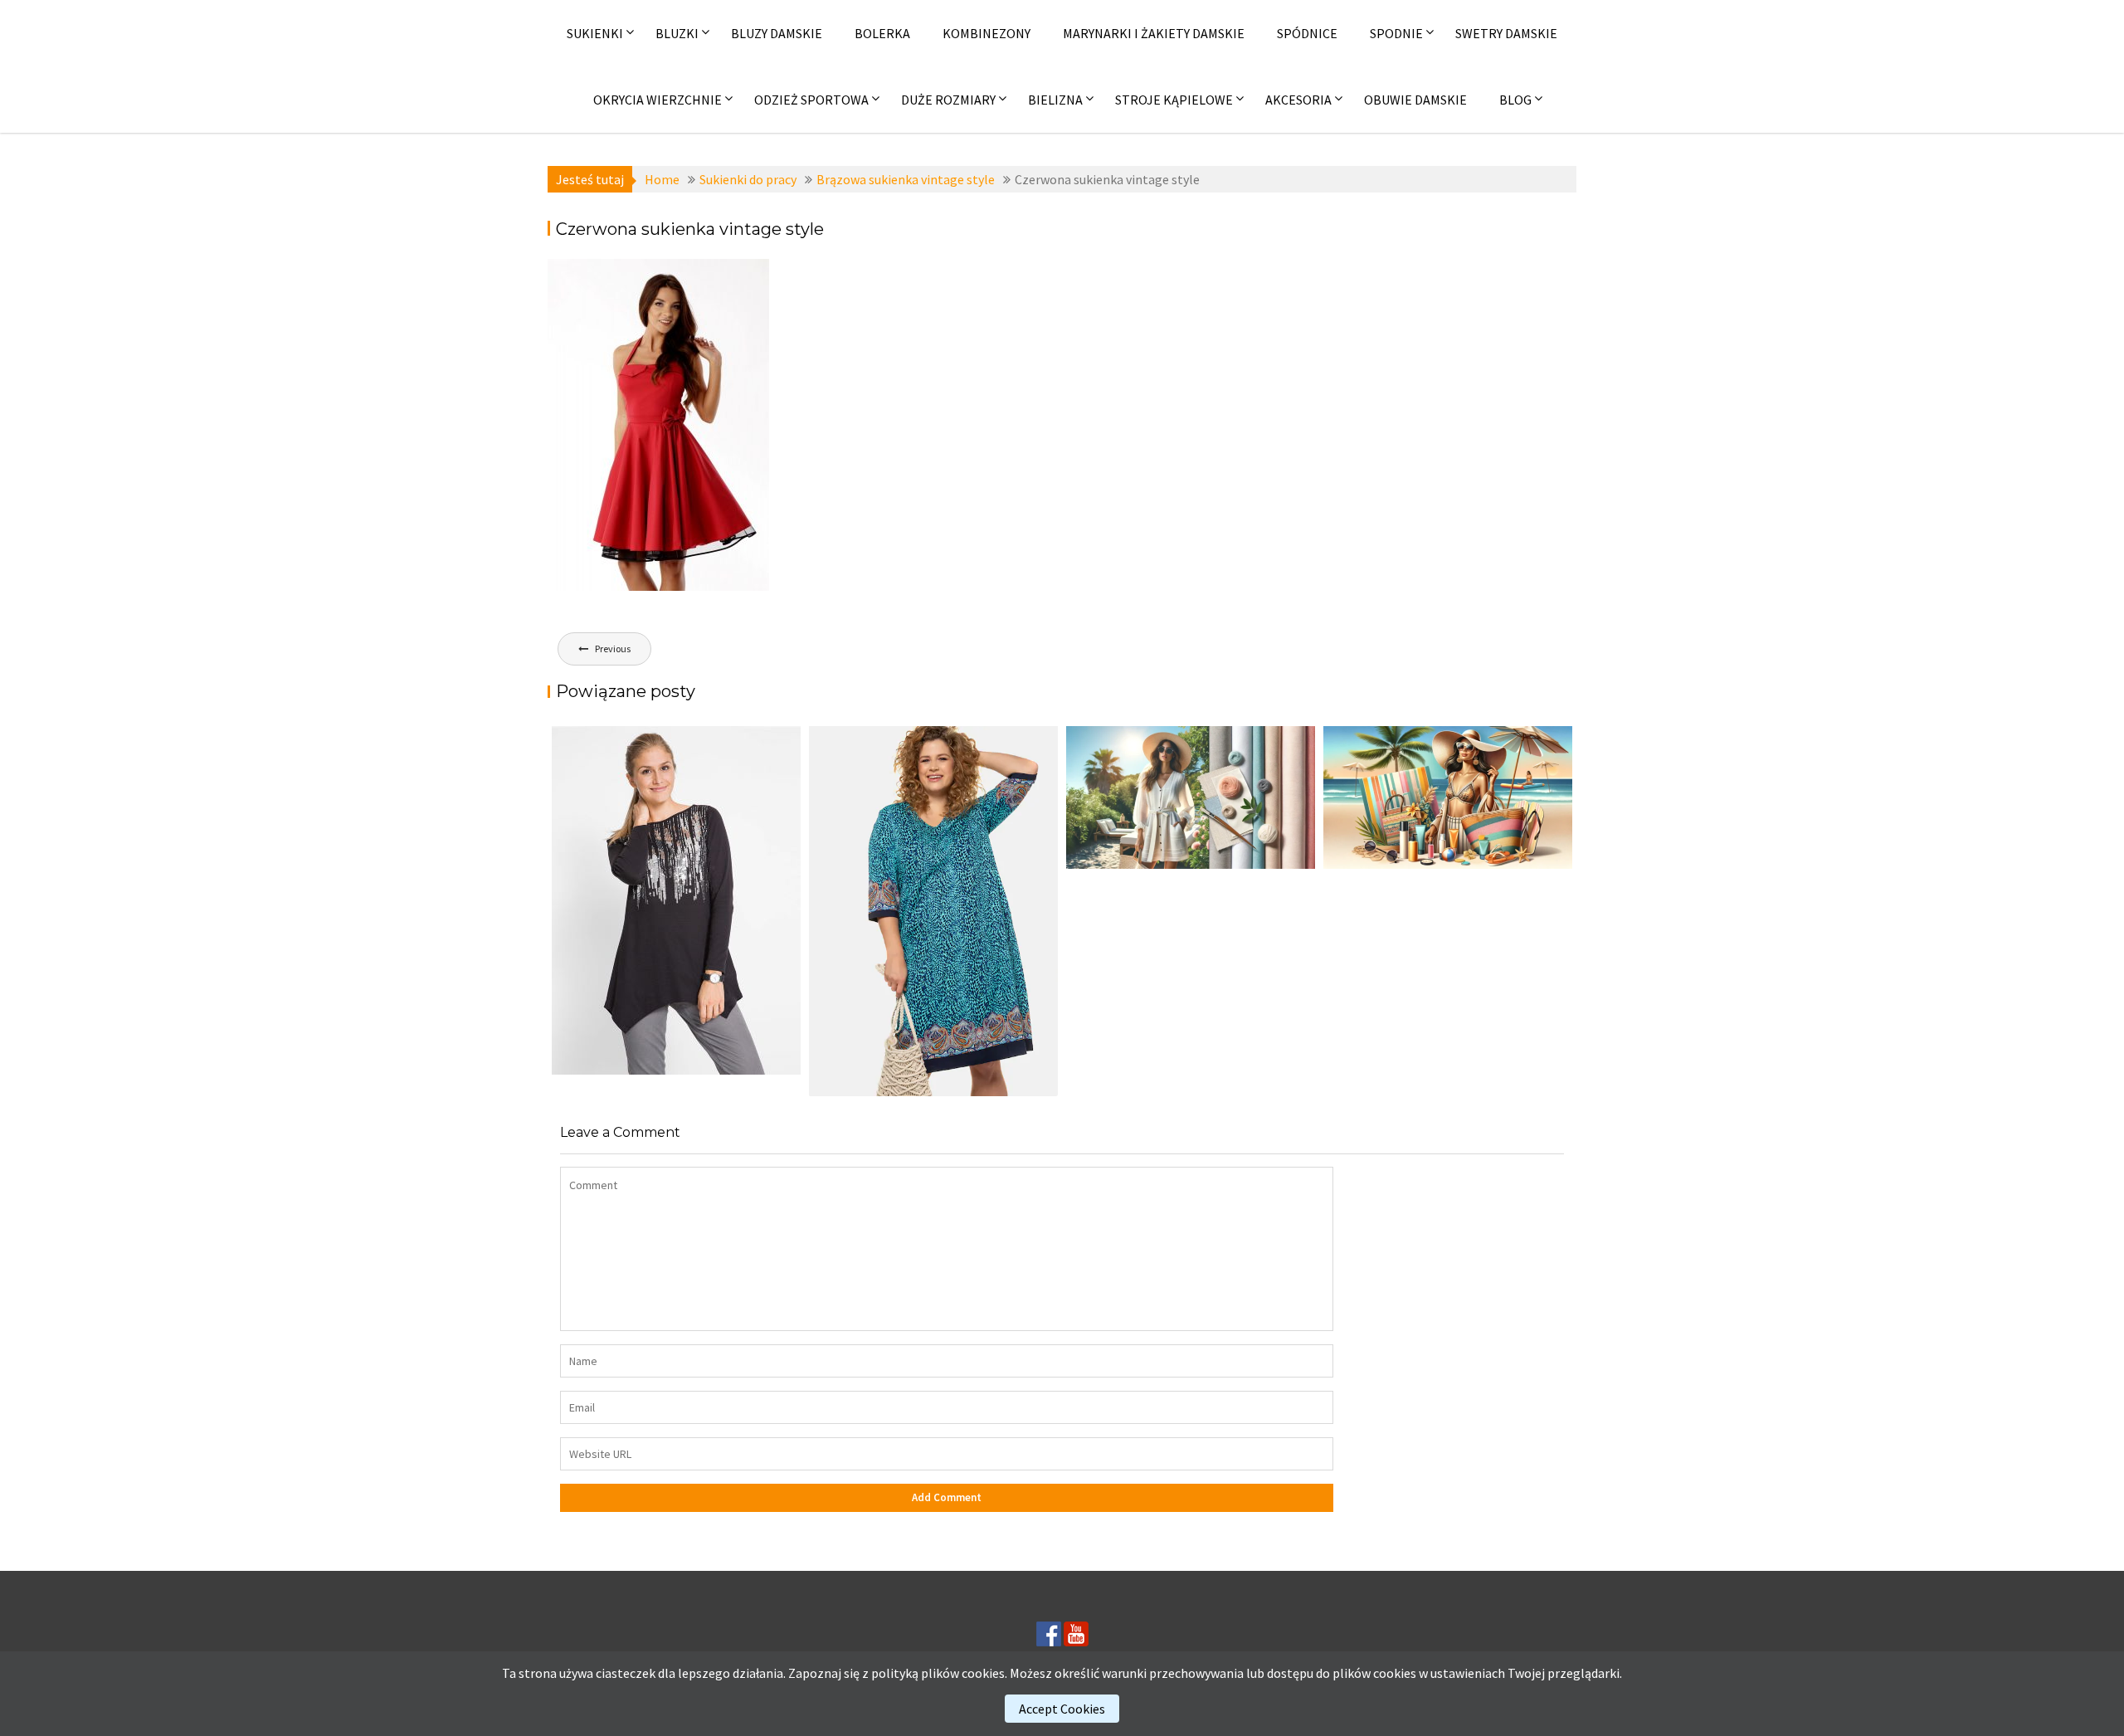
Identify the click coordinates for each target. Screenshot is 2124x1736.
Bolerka (882, 33)
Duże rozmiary (948, 100)
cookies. (984, 1673)
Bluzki (677, 33)
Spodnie (1396, 33)
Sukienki (595, 33)
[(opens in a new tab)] (933, 911)
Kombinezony (986, 33)
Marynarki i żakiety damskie (1154, 33)
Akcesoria (1298, 100)
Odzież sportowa (811, 100)
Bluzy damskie (777, 33)
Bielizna (1055, 100)
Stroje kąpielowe (1174, 100)
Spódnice (1307, 33)
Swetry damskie (1506, 33)
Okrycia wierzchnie (658, 100)
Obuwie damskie (1415, 100)
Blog (1515, 100)
